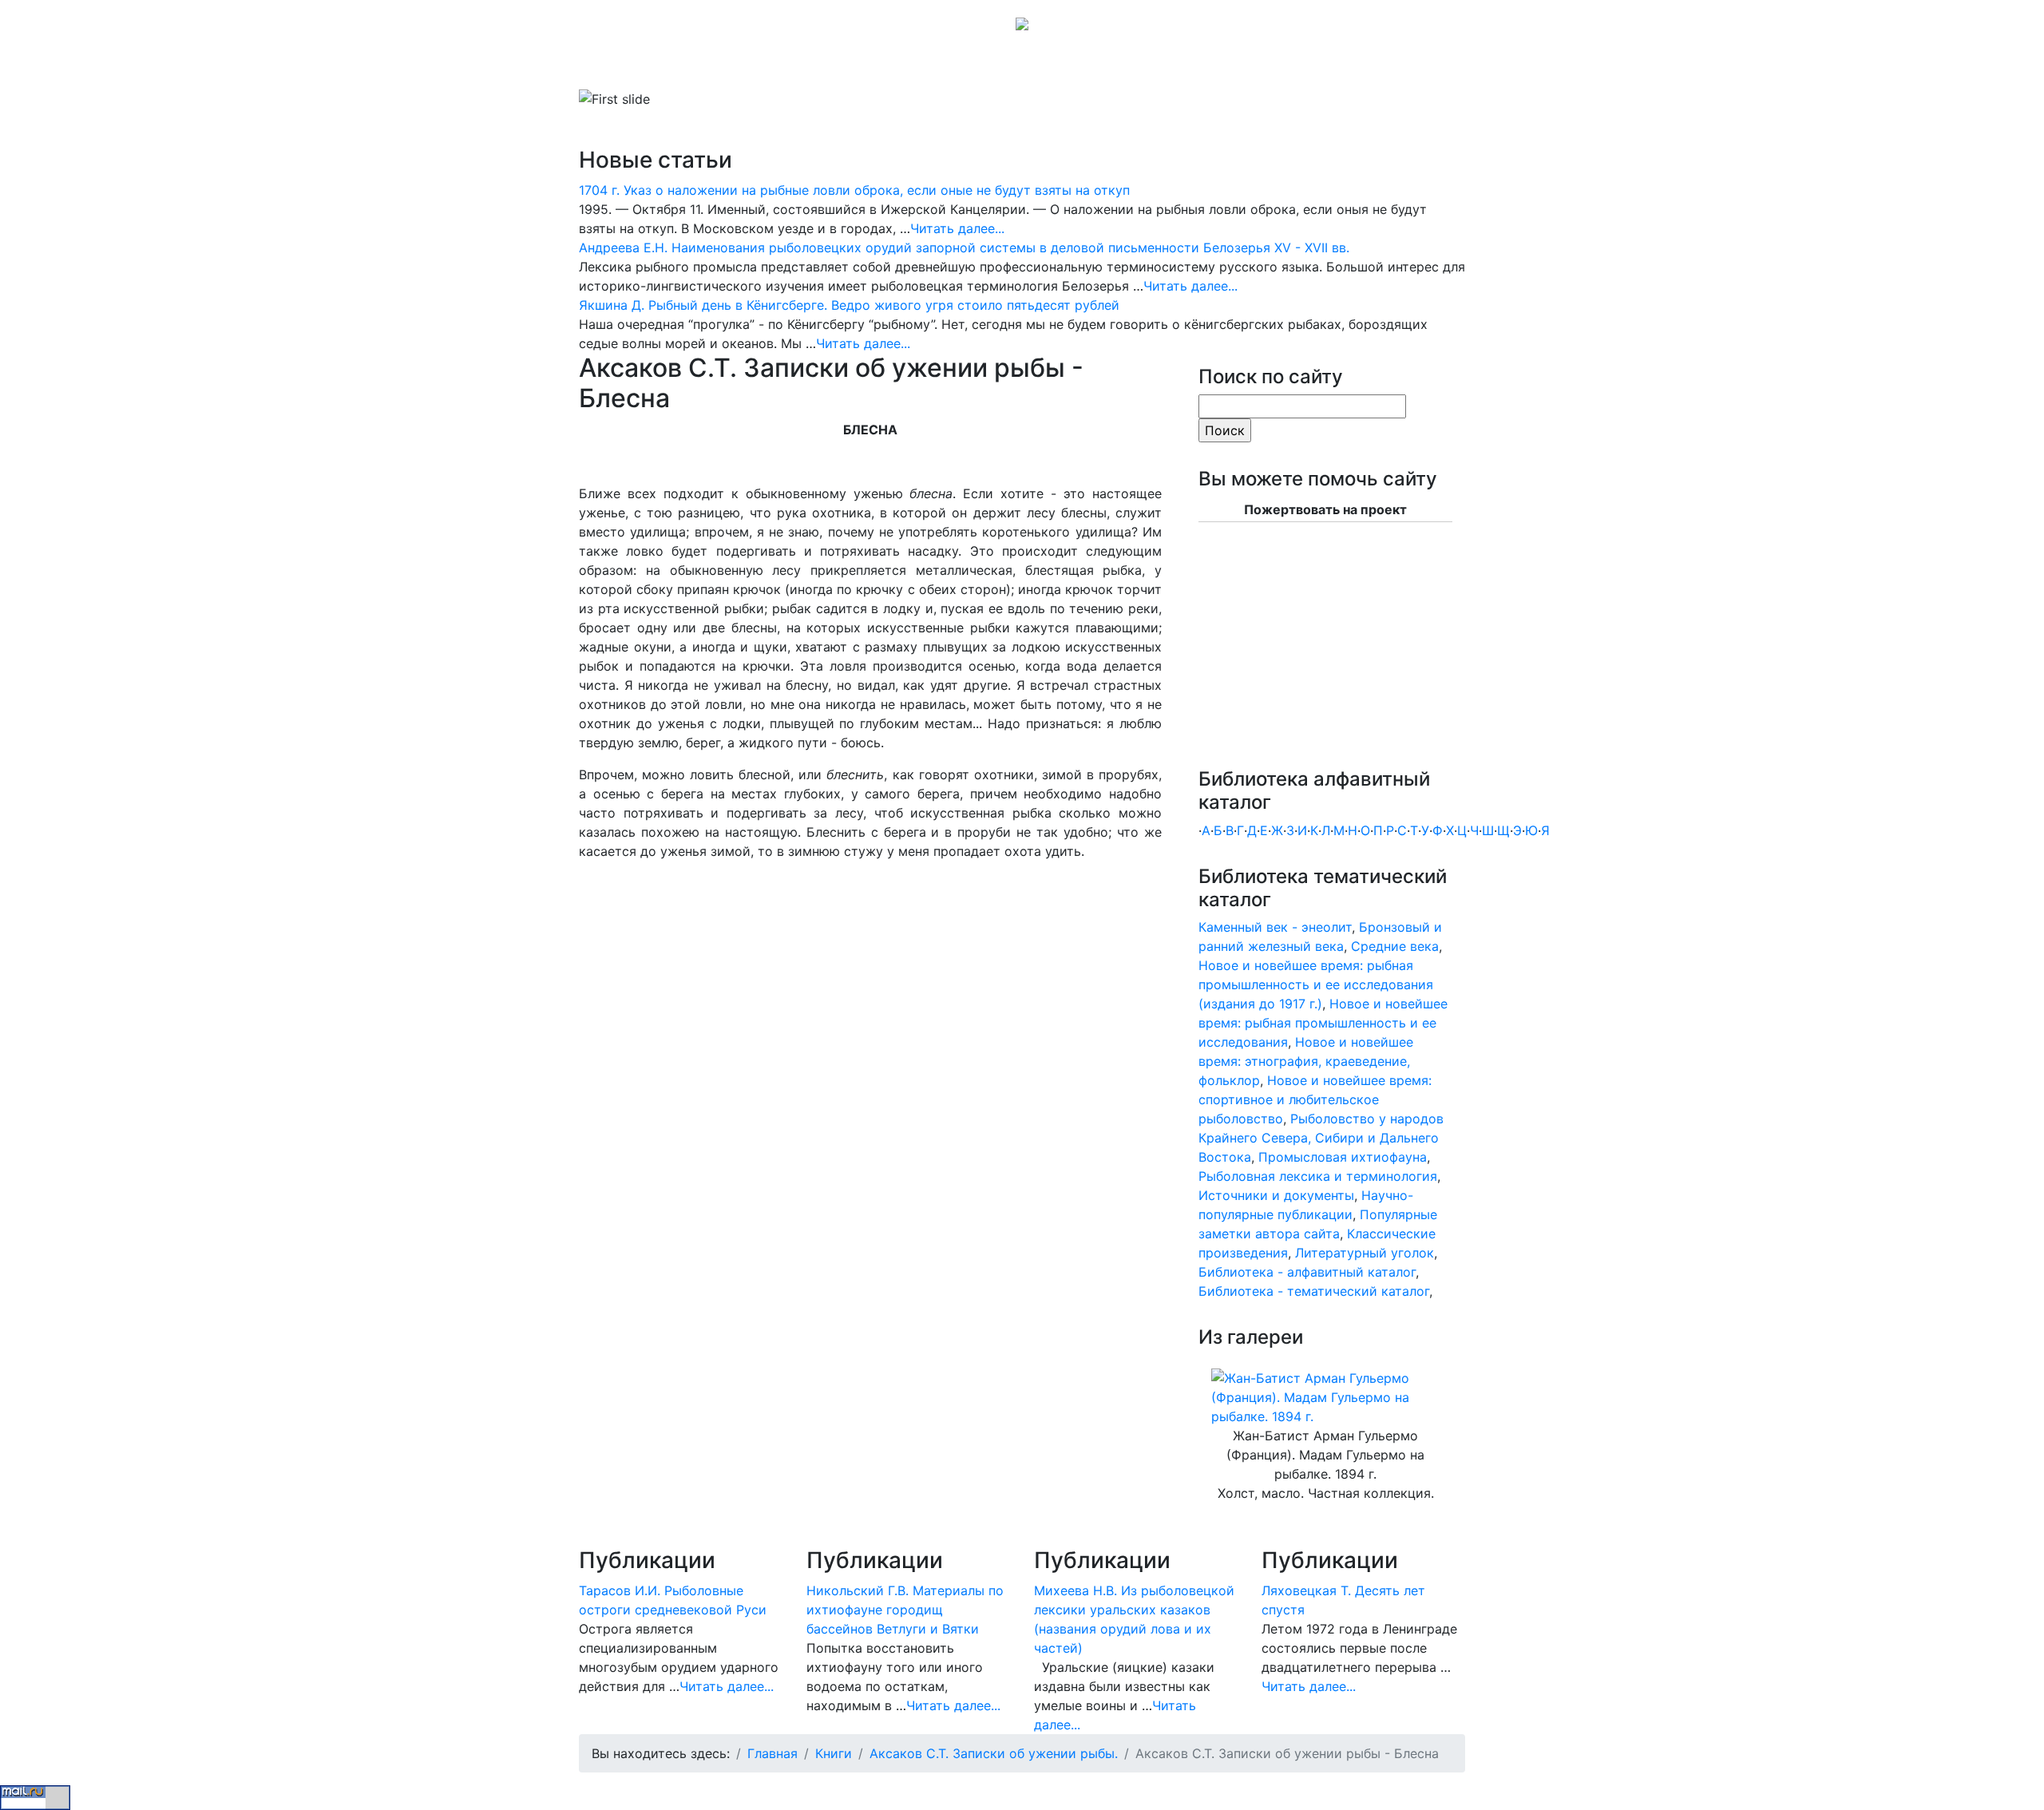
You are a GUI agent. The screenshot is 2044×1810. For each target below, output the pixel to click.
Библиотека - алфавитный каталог (1307, 1272)
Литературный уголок (1365, 1253)
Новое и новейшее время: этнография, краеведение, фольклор (1306, 1061)
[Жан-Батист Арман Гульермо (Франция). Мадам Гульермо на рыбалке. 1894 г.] (1325, 1396)
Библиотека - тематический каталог (1314, 1291)
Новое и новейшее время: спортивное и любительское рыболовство (1315, 1099)
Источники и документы (1276, 1195)
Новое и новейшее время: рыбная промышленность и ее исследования (1323, 1023)
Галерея (914, 67)
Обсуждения (1001, 67)
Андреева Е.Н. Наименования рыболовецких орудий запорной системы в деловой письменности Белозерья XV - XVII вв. (964, 248)
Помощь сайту (1189, 67)
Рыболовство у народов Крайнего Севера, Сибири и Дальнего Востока (1321, 1138)
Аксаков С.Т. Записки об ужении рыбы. (994, 1753)
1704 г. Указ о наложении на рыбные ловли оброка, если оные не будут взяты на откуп (854, 190)
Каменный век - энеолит (1275, 927)
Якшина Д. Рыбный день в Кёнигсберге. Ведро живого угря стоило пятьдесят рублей (849, 305)
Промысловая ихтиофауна (1343, 1157)
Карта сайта (1091, 67)
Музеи (856, 67)
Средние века (1395, 946)
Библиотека (699, 67)
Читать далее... (957, 228)
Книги (834, 1753)
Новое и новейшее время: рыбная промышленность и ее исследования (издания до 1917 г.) (1316, 984)
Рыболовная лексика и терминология (1318, 1176)
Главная (623, 67)
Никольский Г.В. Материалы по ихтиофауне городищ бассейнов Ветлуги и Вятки (905, 1610)
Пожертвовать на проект (1325, 509)
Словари (786, 67)
